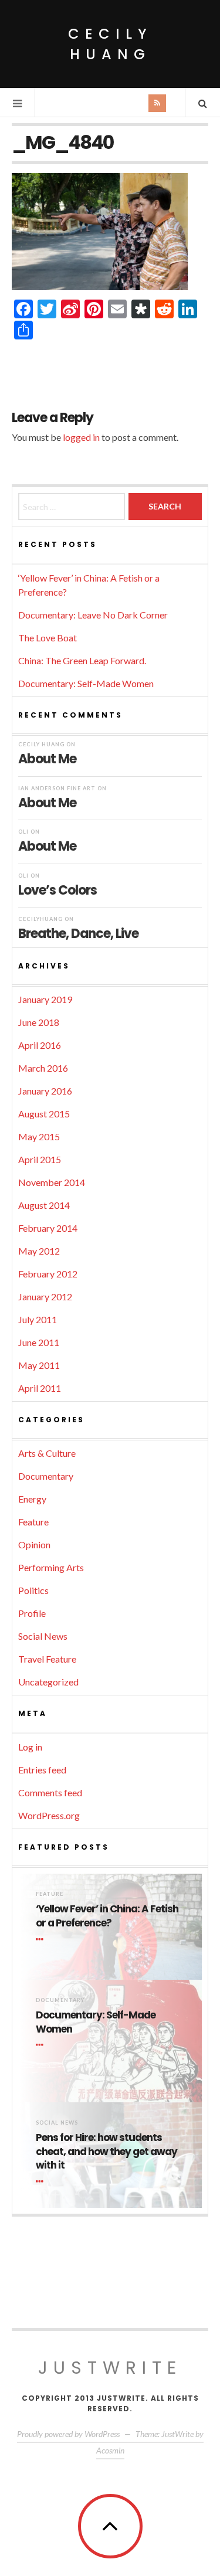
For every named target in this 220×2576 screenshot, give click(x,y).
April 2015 (40, 1159)
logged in (81, 437)
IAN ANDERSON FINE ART (57, 788)
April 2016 (40, 1045)
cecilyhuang (40, 919)
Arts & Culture (47, 1453)
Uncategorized (48, 1682)
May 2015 (39, 1136)
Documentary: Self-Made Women (86, 683)
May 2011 (39, 1365)
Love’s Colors (57, 890)
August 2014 (44, 1205)
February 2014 (48, 1228)
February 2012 (48, 1274)
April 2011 (40, 1388)
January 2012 (45, 1297)
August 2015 (44, 1114)
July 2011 (38, 1319)
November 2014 (52, 1182)
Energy (32, 1499)
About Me (47, 758)
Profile (32, 1613)
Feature (33, 1522)
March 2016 (43, 1068)
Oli (23, 832)
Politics (33, 1590)
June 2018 (39, 1022)
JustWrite (110, 2368)
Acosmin (110, 2450)
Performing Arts (51, 1567)
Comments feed (50, 1792)
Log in (30, 1747)
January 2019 (45, 999)
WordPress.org (49, 1815)
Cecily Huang (110, 44)
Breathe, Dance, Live (78, 933)
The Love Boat (48, 638)
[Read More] (42, 1939)
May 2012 (39, 1251)
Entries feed (42, 1770)
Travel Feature (47, 1659)
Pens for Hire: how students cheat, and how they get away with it (106, 2152)
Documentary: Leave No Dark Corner (93, 615)
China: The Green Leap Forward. (82, 660)
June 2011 (39, 1342)
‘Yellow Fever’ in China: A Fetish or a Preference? (107, 1916)
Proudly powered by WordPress (68, 2434)
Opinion (34, 1544)
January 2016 (45, 1091)
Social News (43, 1636)
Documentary (46, 1476)
